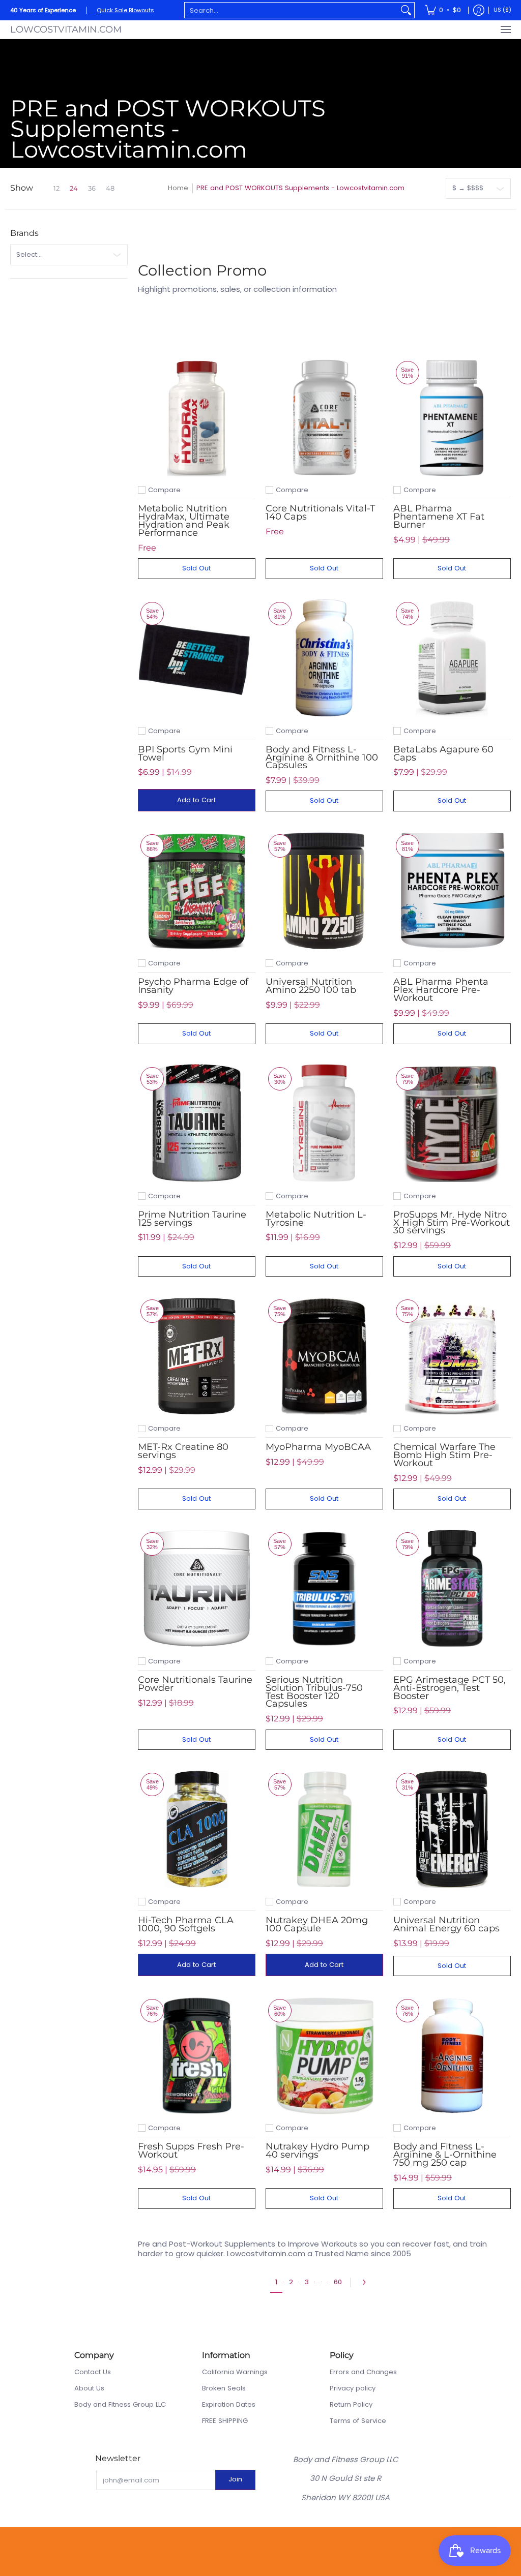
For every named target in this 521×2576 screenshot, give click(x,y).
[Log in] (479, 10)
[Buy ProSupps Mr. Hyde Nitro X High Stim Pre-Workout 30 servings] (452, 1123)
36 (92, 188)
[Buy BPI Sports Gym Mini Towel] (197, 658)
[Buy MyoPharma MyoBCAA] (324, 1356)
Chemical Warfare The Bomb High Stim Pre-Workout (444, 1455)
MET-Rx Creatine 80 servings (183, 1451)
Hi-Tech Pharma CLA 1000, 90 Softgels (186, 1924)
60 (338, 2282)
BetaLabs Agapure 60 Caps (443, 753)
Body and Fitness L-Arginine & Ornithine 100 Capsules (322, 757)
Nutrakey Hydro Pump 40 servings (317, 2150)
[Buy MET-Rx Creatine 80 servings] (197, 1356)
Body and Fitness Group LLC (120, 2404)
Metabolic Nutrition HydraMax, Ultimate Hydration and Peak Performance (184, 520)
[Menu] (505, 29)
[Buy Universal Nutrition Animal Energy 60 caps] (452, 1829)
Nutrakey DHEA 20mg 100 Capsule (317, 1924)
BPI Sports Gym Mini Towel (185, 753)
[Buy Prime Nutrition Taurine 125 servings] (197, 1123)
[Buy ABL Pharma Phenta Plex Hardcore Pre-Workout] (452, 890)
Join (235, 2479)
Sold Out (196, 568)
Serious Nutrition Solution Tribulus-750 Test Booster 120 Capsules (314, 1691)
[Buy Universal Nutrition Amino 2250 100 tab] (324, 890)
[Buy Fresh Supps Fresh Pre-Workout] (197, 2055)
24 (74, 188)
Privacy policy (353, 2388)
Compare (164, 490)
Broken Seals (224, 2388)
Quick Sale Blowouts (125, 10)
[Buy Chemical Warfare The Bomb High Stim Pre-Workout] (452, 1356)
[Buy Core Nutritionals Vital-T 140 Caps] (324, 417)
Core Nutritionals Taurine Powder (195, 1684)
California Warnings (235, 2372)
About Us (89, 2388)
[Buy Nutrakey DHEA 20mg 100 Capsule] (324, 1829)
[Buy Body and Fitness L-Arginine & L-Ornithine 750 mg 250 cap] (452, 2055)
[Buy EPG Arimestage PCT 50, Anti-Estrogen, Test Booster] (452, 1588)
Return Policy (351, 2404)
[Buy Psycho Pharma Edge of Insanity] (197, 890)
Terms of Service (358, 2421)
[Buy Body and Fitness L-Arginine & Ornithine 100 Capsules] (324, 658)
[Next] (367, 2282)
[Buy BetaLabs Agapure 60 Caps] (452, 658)
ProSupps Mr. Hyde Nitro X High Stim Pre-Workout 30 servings (452, 1222)
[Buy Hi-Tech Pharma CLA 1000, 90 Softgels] (197, 1829)
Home (178, 188)
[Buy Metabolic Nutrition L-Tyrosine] (324, 1123)
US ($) (502, 10)
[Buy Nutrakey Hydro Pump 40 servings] (324, 2055)
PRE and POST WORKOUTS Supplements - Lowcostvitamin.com (300, 188)
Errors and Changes (363, 2372)
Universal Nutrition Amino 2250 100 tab (311, 986)
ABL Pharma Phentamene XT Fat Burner (439, 516)
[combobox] (291, 10)
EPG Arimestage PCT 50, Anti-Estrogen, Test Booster (450, 1688)
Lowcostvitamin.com (66, 29)
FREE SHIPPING (225, 2421)
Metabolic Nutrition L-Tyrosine (316, 1218)
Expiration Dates (229, 2404)
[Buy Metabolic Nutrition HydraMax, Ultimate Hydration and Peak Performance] (197, 417)
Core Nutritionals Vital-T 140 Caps (320, 512)
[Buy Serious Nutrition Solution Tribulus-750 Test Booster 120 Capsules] (324, 1588)
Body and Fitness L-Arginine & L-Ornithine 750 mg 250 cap (445, 2154)
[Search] (406, 10)
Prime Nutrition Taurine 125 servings (192, 1218)
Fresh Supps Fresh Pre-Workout (191, 2150)
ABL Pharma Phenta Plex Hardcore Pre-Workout (441, 990)
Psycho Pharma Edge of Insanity (193, 986)
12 (56, 188)
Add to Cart (196, 800)
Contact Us (93, 2372)
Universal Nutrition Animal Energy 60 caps (446, 1924)
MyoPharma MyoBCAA (318, 1447)
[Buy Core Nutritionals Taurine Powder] (197, 1588)
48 (110, 188)
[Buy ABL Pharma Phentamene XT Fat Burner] (452, 417)
